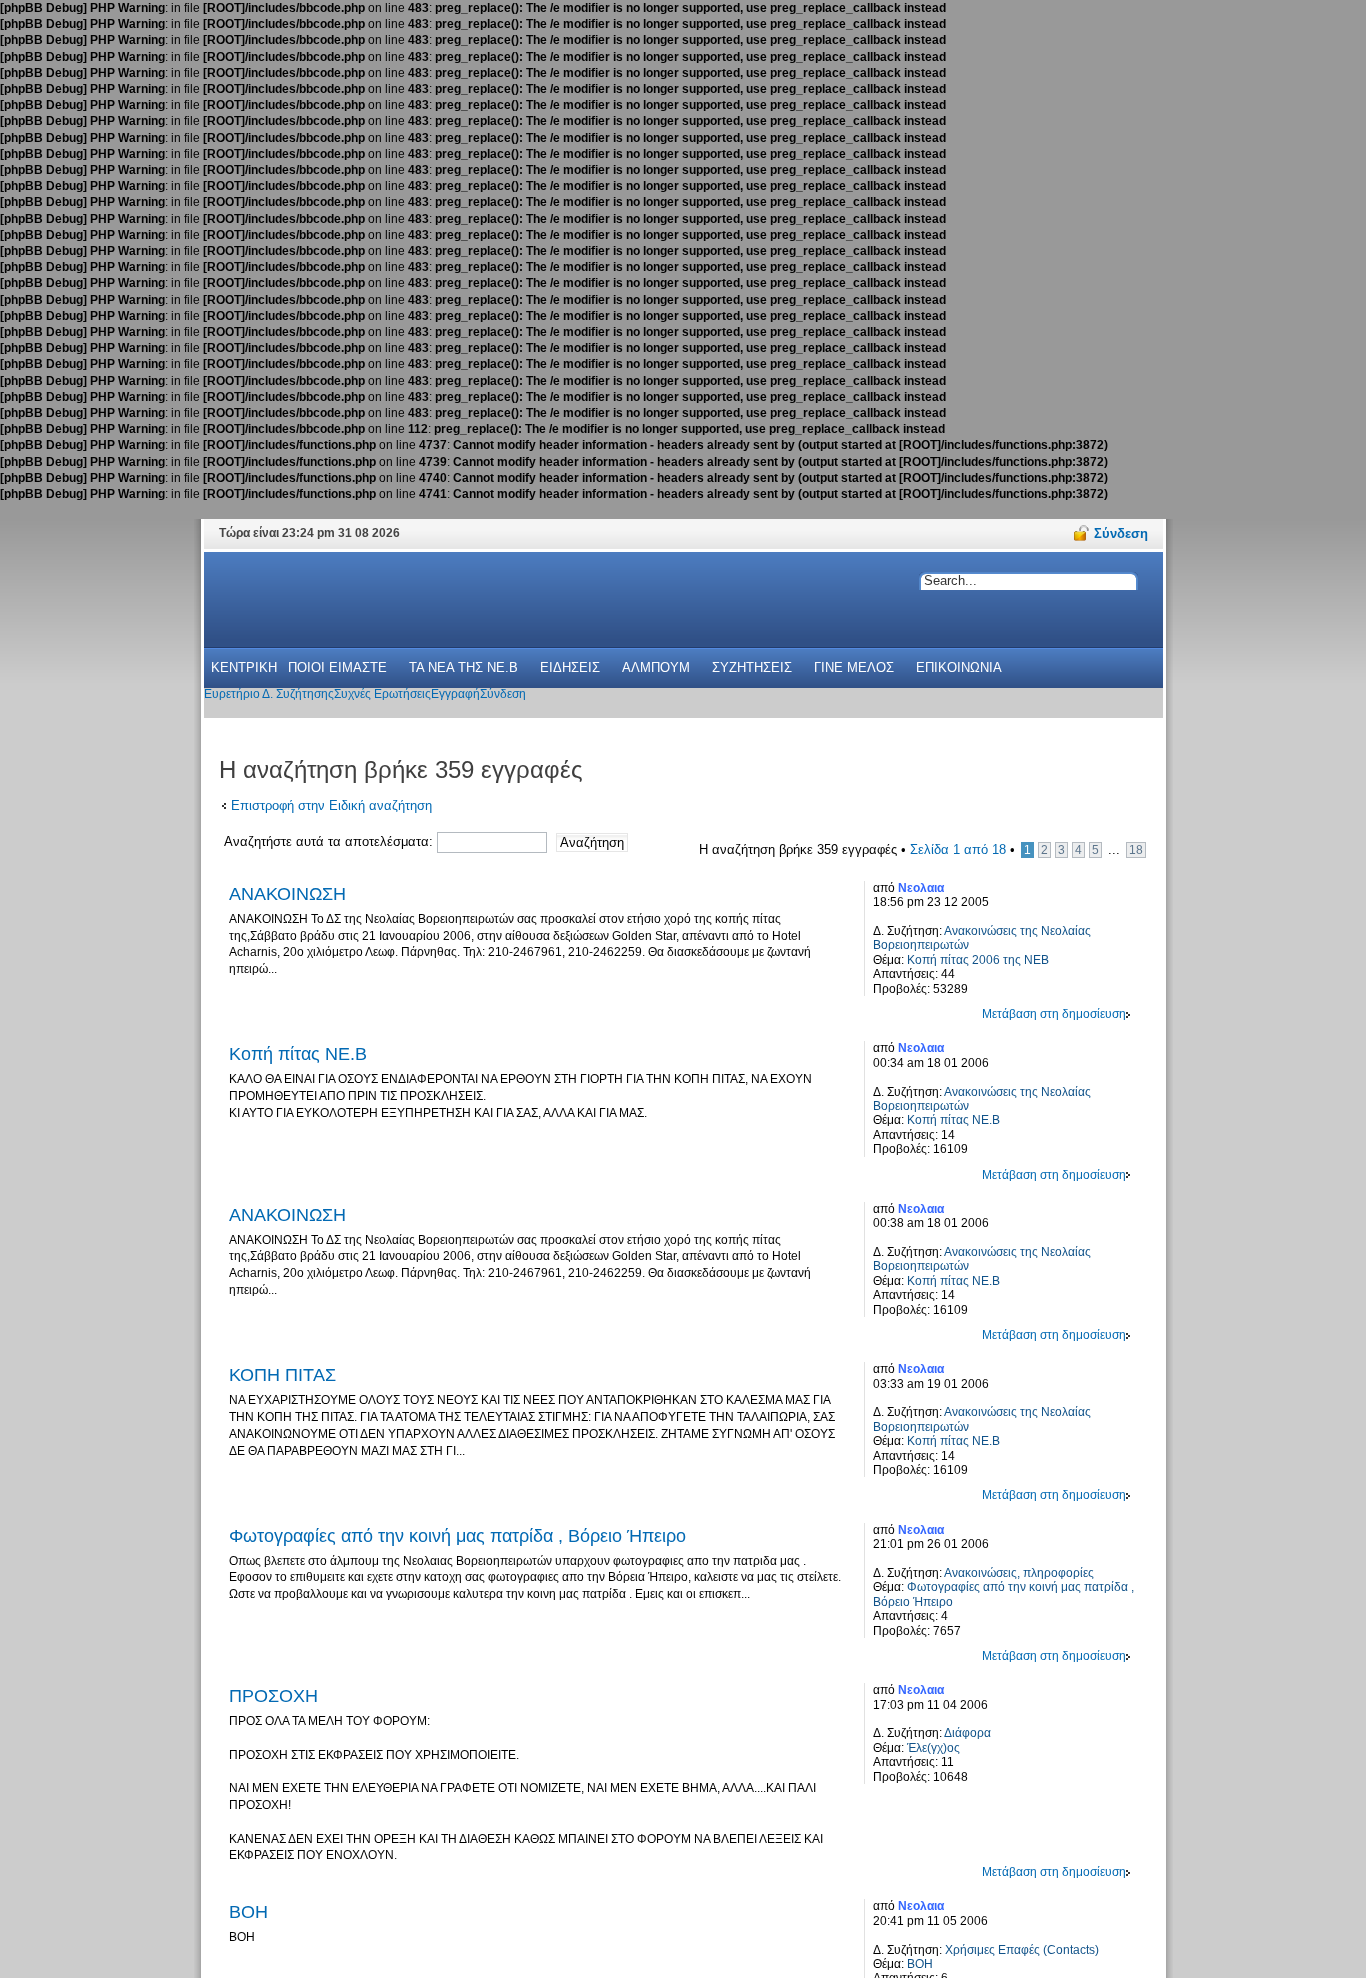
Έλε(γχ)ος (933, 1748)
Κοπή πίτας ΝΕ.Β (298, 1054)
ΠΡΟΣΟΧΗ (273, 1696)
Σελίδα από (958, 849)
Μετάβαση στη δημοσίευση (1054, 1014)
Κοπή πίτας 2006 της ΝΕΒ (978, 960)
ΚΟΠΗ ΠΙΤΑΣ (282, 1375)
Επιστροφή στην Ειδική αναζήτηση (331, 805)
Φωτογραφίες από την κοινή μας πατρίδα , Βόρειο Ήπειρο (457, 1536)
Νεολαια (921, 888)
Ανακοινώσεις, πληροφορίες (1019, 1573)
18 (1136, 850)
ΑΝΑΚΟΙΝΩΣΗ (287, 894)
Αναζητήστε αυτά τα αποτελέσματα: (330, 841)
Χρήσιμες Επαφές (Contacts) (1022, 1950)
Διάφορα (967, 1733)
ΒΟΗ (248, 1912)
